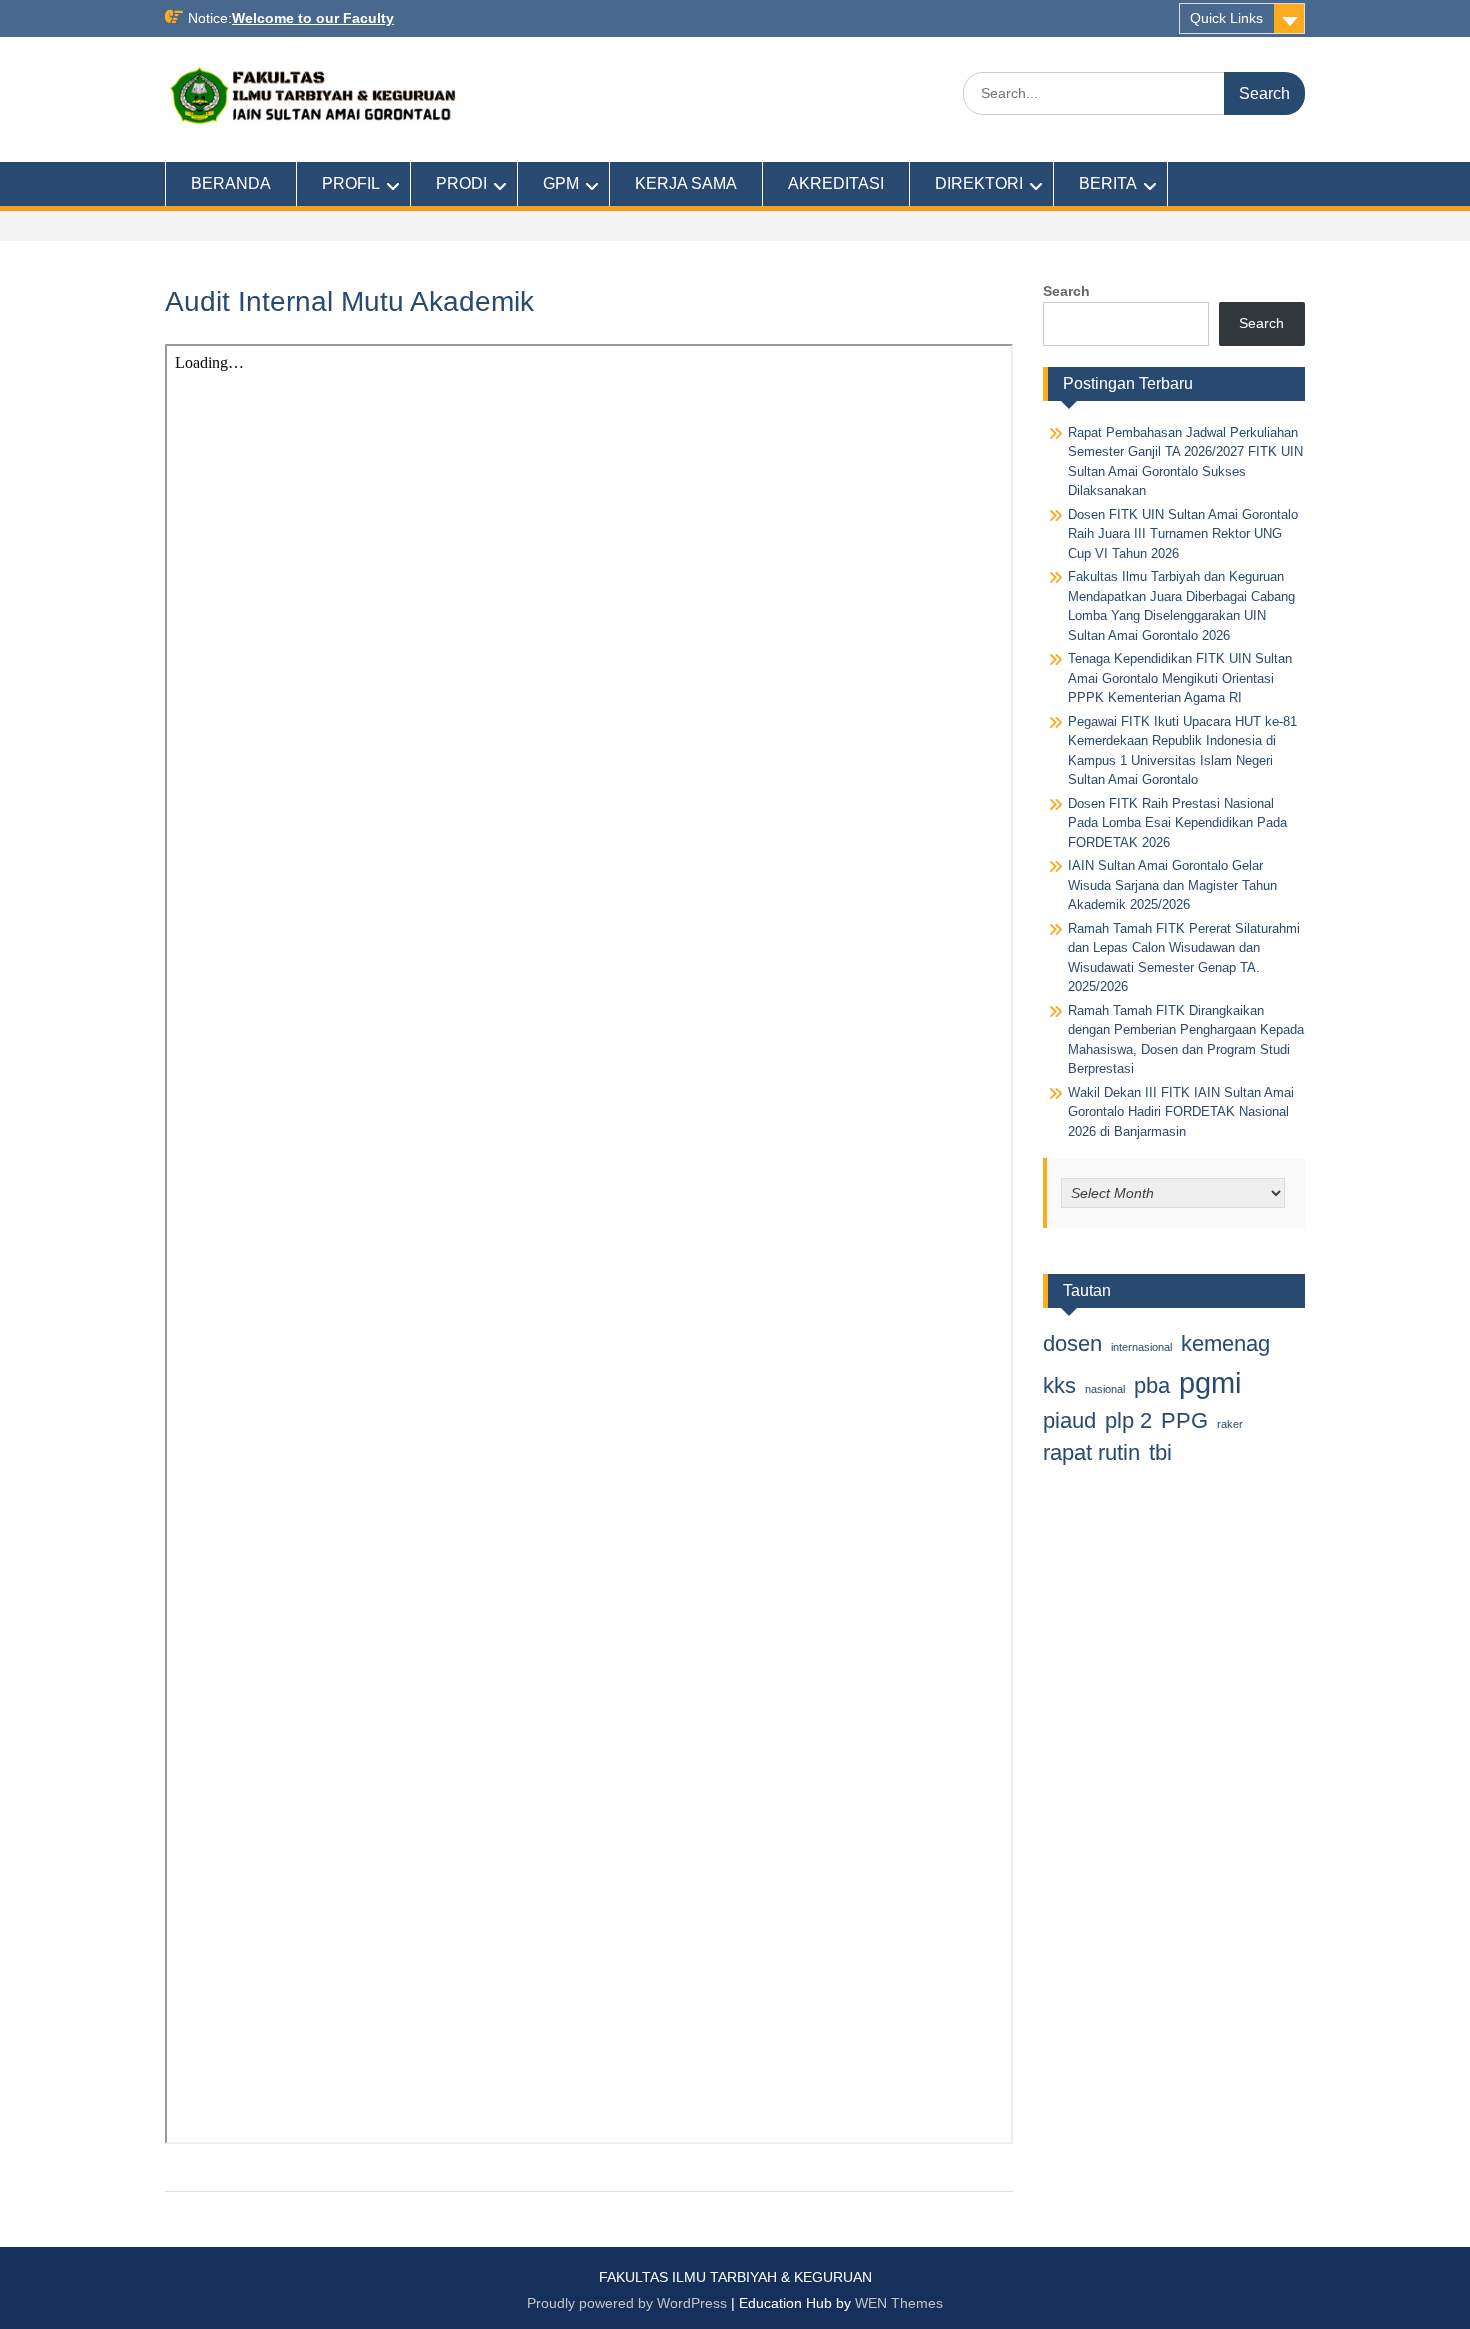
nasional (1105, 1389)
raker (1230, 1424)
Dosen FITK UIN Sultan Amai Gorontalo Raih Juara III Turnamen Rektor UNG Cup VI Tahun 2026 (1183, 534)
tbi (1160, 1452)
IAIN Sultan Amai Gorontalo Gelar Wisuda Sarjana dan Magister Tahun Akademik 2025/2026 (1172, 885)
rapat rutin (1091, 1452)
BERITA (1108, 183)
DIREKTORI (979, 183)
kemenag (1225, 1343)
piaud (1069, 1420)
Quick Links (1226, 18)
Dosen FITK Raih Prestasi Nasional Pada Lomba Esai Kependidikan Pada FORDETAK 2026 (1177, 823)
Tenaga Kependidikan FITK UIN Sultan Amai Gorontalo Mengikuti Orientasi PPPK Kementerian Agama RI (1180, 678)
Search (1066, 291)
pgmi (1210, 1382)
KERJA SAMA (686, 183)
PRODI (461, 183)
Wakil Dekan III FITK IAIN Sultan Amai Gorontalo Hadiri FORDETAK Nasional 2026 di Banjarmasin (1181, 1112)
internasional (1141, 1347)
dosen (1072, 1343)
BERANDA (231, 183)
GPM (561, 183)
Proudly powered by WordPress (627, 2303)
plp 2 (1128, 1420)
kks (1059, 1385)
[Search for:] (1134, 93)
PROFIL (351, 183)
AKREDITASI (836, 183)
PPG (1184, 1420)
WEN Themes (899, 2303)
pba (1152, 1385)
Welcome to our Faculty (313, 18)
